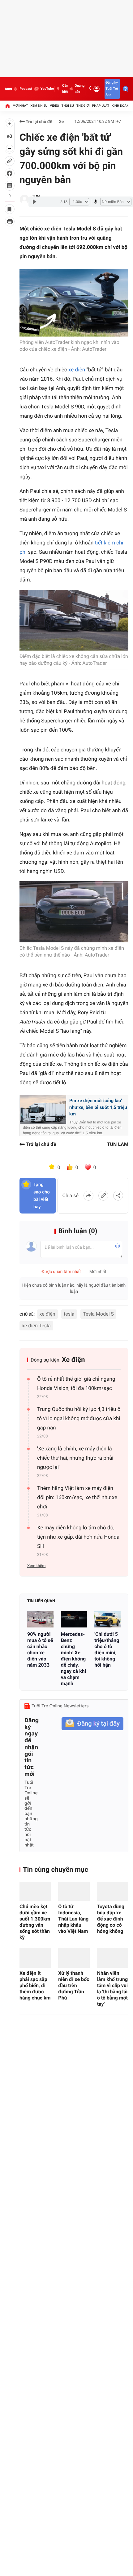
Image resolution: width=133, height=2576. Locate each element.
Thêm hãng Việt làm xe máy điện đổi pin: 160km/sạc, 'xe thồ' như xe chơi (77, 1498)
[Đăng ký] (92, 1724)
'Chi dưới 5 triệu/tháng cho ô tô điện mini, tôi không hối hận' (107, 1650)
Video (54, 106)
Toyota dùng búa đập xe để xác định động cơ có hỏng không (111, 1919)
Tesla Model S (98, 1314)
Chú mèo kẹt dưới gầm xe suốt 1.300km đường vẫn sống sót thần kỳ (35, 1922)
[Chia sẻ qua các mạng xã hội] (118, 1196)
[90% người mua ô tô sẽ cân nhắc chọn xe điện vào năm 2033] (40, 1619)
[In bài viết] (10, 221)
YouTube (47, 89)
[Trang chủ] (7, 106)
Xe (61, 122)
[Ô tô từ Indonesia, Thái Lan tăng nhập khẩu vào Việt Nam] (74, 1891)
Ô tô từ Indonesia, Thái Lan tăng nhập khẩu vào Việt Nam (73, 1919)
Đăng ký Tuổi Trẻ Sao (112, 89)
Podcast (26, 89)
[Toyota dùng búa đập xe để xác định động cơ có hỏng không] (113, 1891)
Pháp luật (101, 106)
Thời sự (68, 106)
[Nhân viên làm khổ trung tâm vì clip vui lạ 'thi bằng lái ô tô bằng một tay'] (113, 1958)
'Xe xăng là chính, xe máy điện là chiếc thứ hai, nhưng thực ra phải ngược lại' (75, 1458)
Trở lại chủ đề (39, 122)
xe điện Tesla (36, 1326)
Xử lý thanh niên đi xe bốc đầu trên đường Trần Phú (74, 1985)
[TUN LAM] (24, 199)
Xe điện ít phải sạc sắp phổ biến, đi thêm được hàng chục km (35, 1985)
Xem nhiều (39, 106)
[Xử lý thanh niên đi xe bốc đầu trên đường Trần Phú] (74, 1958)
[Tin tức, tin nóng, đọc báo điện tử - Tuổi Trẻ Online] (8, 89)
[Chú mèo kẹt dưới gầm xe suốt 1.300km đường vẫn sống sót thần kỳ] (35, 1891)
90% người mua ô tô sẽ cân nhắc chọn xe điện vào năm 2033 (40, 1650)
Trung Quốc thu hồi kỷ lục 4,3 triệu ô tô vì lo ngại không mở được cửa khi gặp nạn (79, 1419)
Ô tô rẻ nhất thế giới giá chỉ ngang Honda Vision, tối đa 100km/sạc (76, 1384)
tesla (69, 1314)
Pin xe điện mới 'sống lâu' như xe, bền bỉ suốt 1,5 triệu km (98, 1107)
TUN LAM (118, 1144)
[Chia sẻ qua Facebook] (88, 1196)
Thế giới (83, 106)
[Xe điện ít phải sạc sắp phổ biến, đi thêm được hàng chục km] (35, 1958)
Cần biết (65, 89)
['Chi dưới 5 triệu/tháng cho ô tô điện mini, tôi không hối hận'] (107, 1619)
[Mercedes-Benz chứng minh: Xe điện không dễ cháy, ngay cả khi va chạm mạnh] (74, 1619)
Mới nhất (20, 106)
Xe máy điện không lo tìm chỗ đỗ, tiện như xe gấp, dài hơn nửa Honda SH (78, 1537)
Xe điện (73, 1360)
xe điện (77, 370)
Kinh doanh (121, 106)
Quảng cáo (79, 89)
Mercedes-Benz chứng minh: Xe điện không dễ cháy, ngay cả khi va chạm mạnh (73, 1659)
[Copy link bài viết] (103, 1196)
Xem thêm (36, 1566)
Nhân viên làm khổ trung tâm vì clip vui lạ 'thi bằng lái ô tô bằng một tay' (112, 1989)
